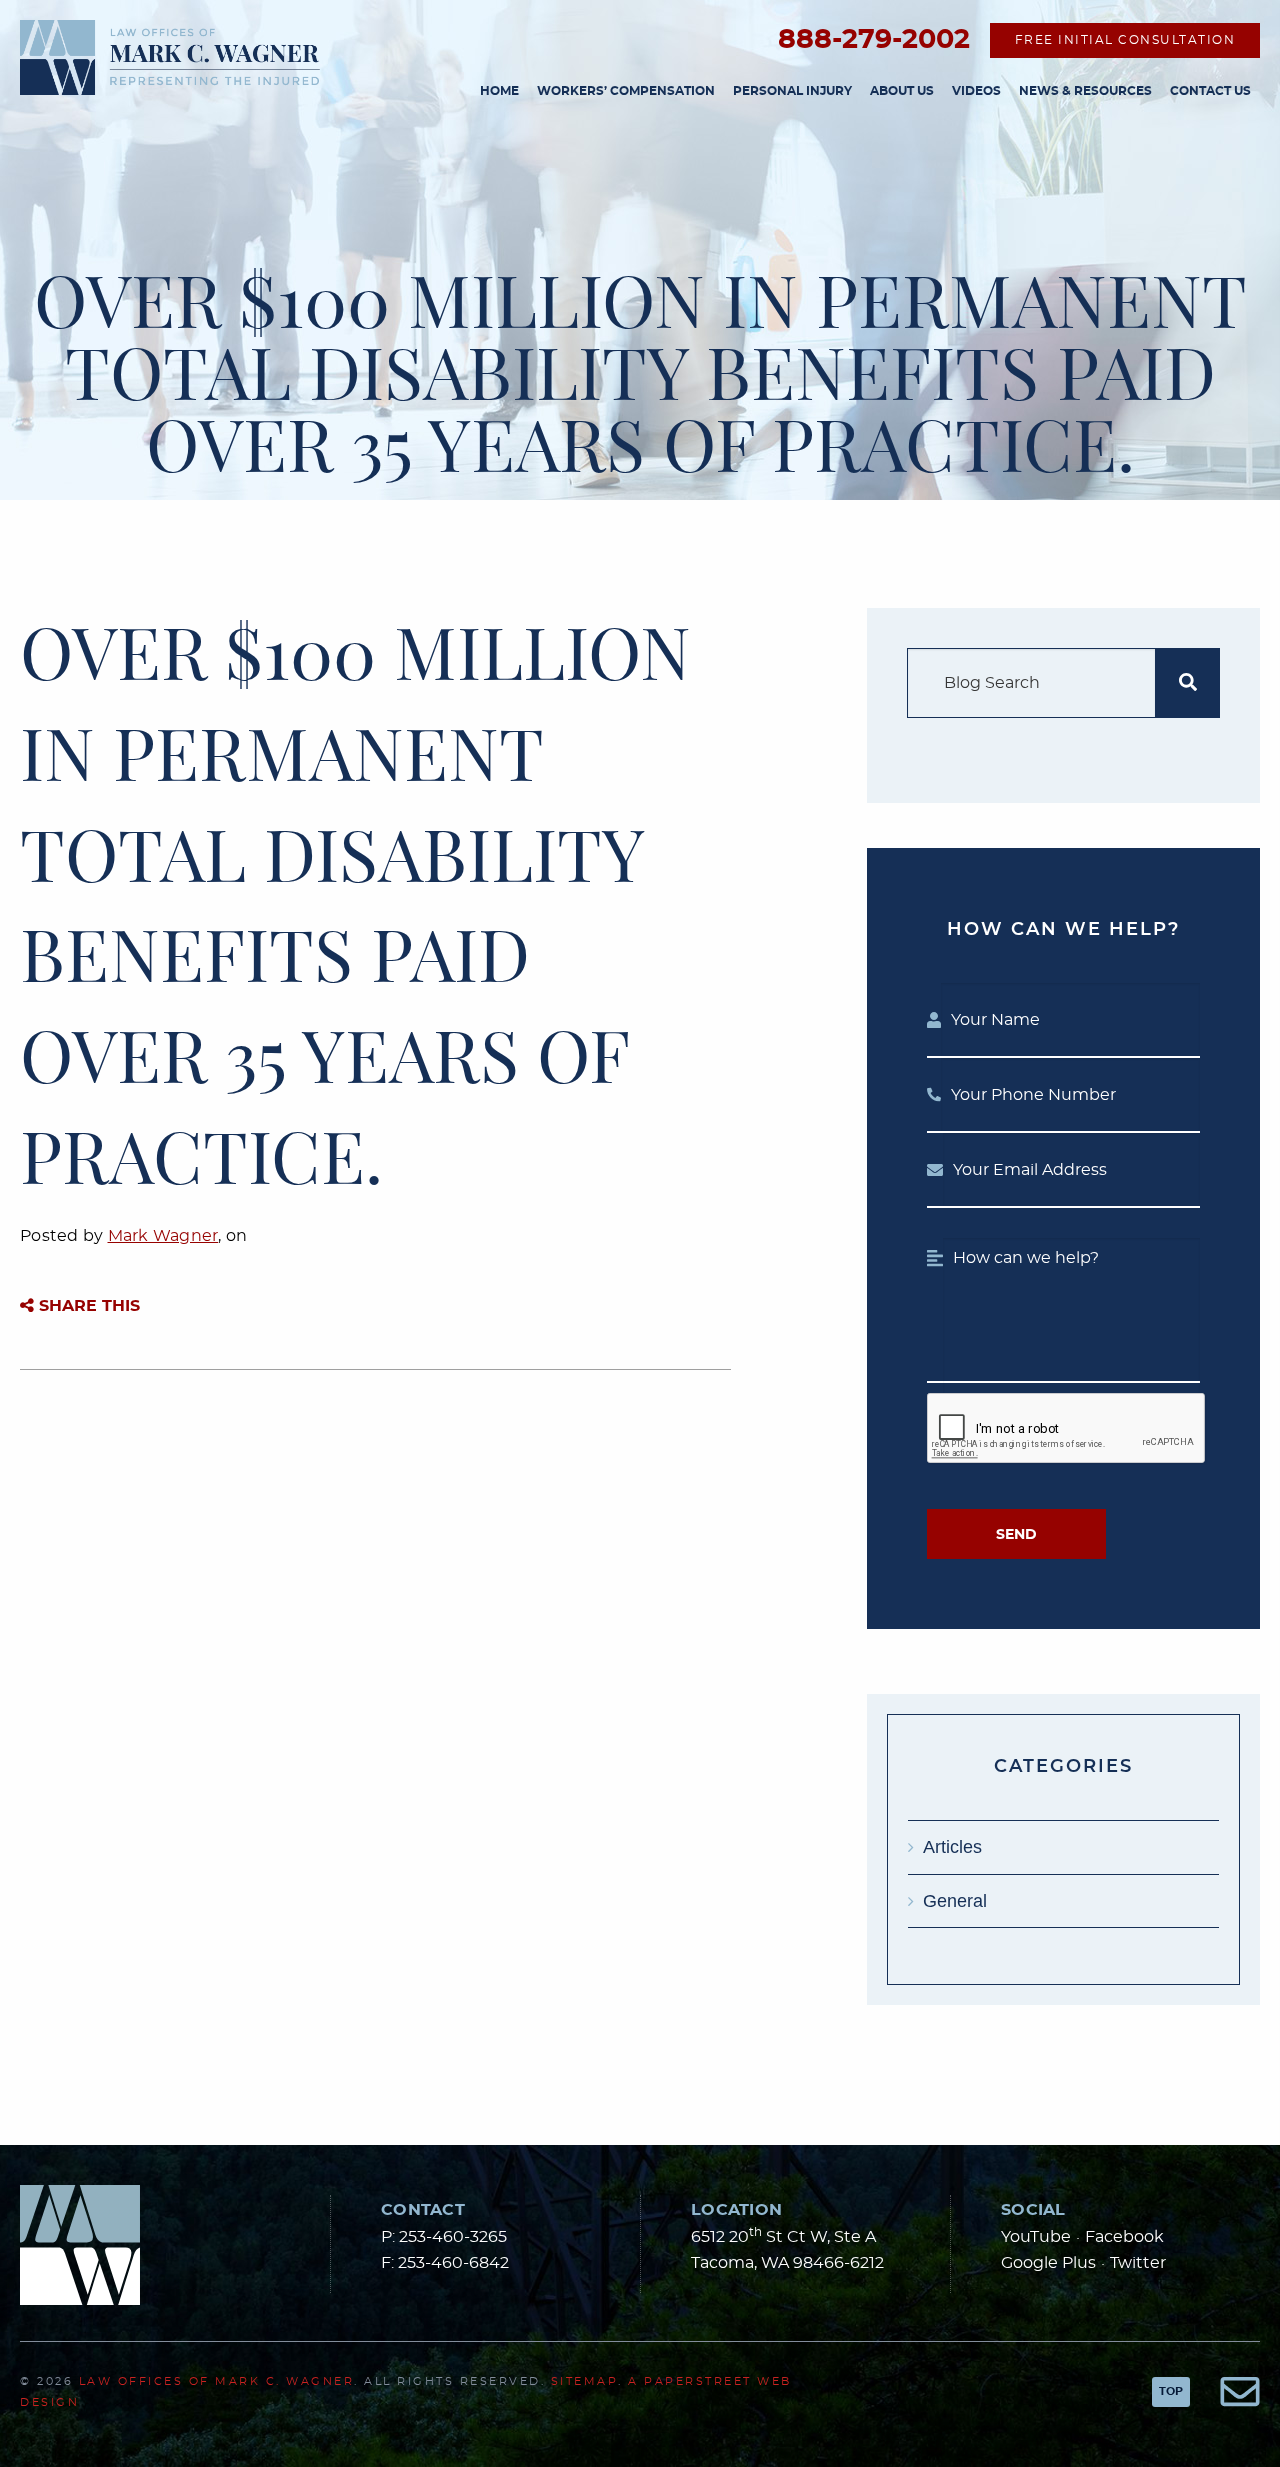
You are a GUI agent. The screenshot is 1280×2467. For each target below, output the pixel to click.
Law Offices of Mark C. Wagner (217, 2381)
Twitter (1138, 2263)
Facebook (1124, 2237)
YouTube (1036, 2237)
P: (444, 2237)
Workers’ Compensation (626, 91)
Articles (952, 1847)
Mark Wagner (163, 1236)
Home (499, 91)
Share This (87, 1306)
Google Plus (1048, 2263)
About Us (902, 91)
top (1171, 2391)
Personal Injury (792, 91)
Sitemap (585, 2381)
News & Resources (1085, 91)
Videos (976, 91)
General (955, 1901)
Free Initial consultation (1125, 40)
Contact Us (1210, 91)
